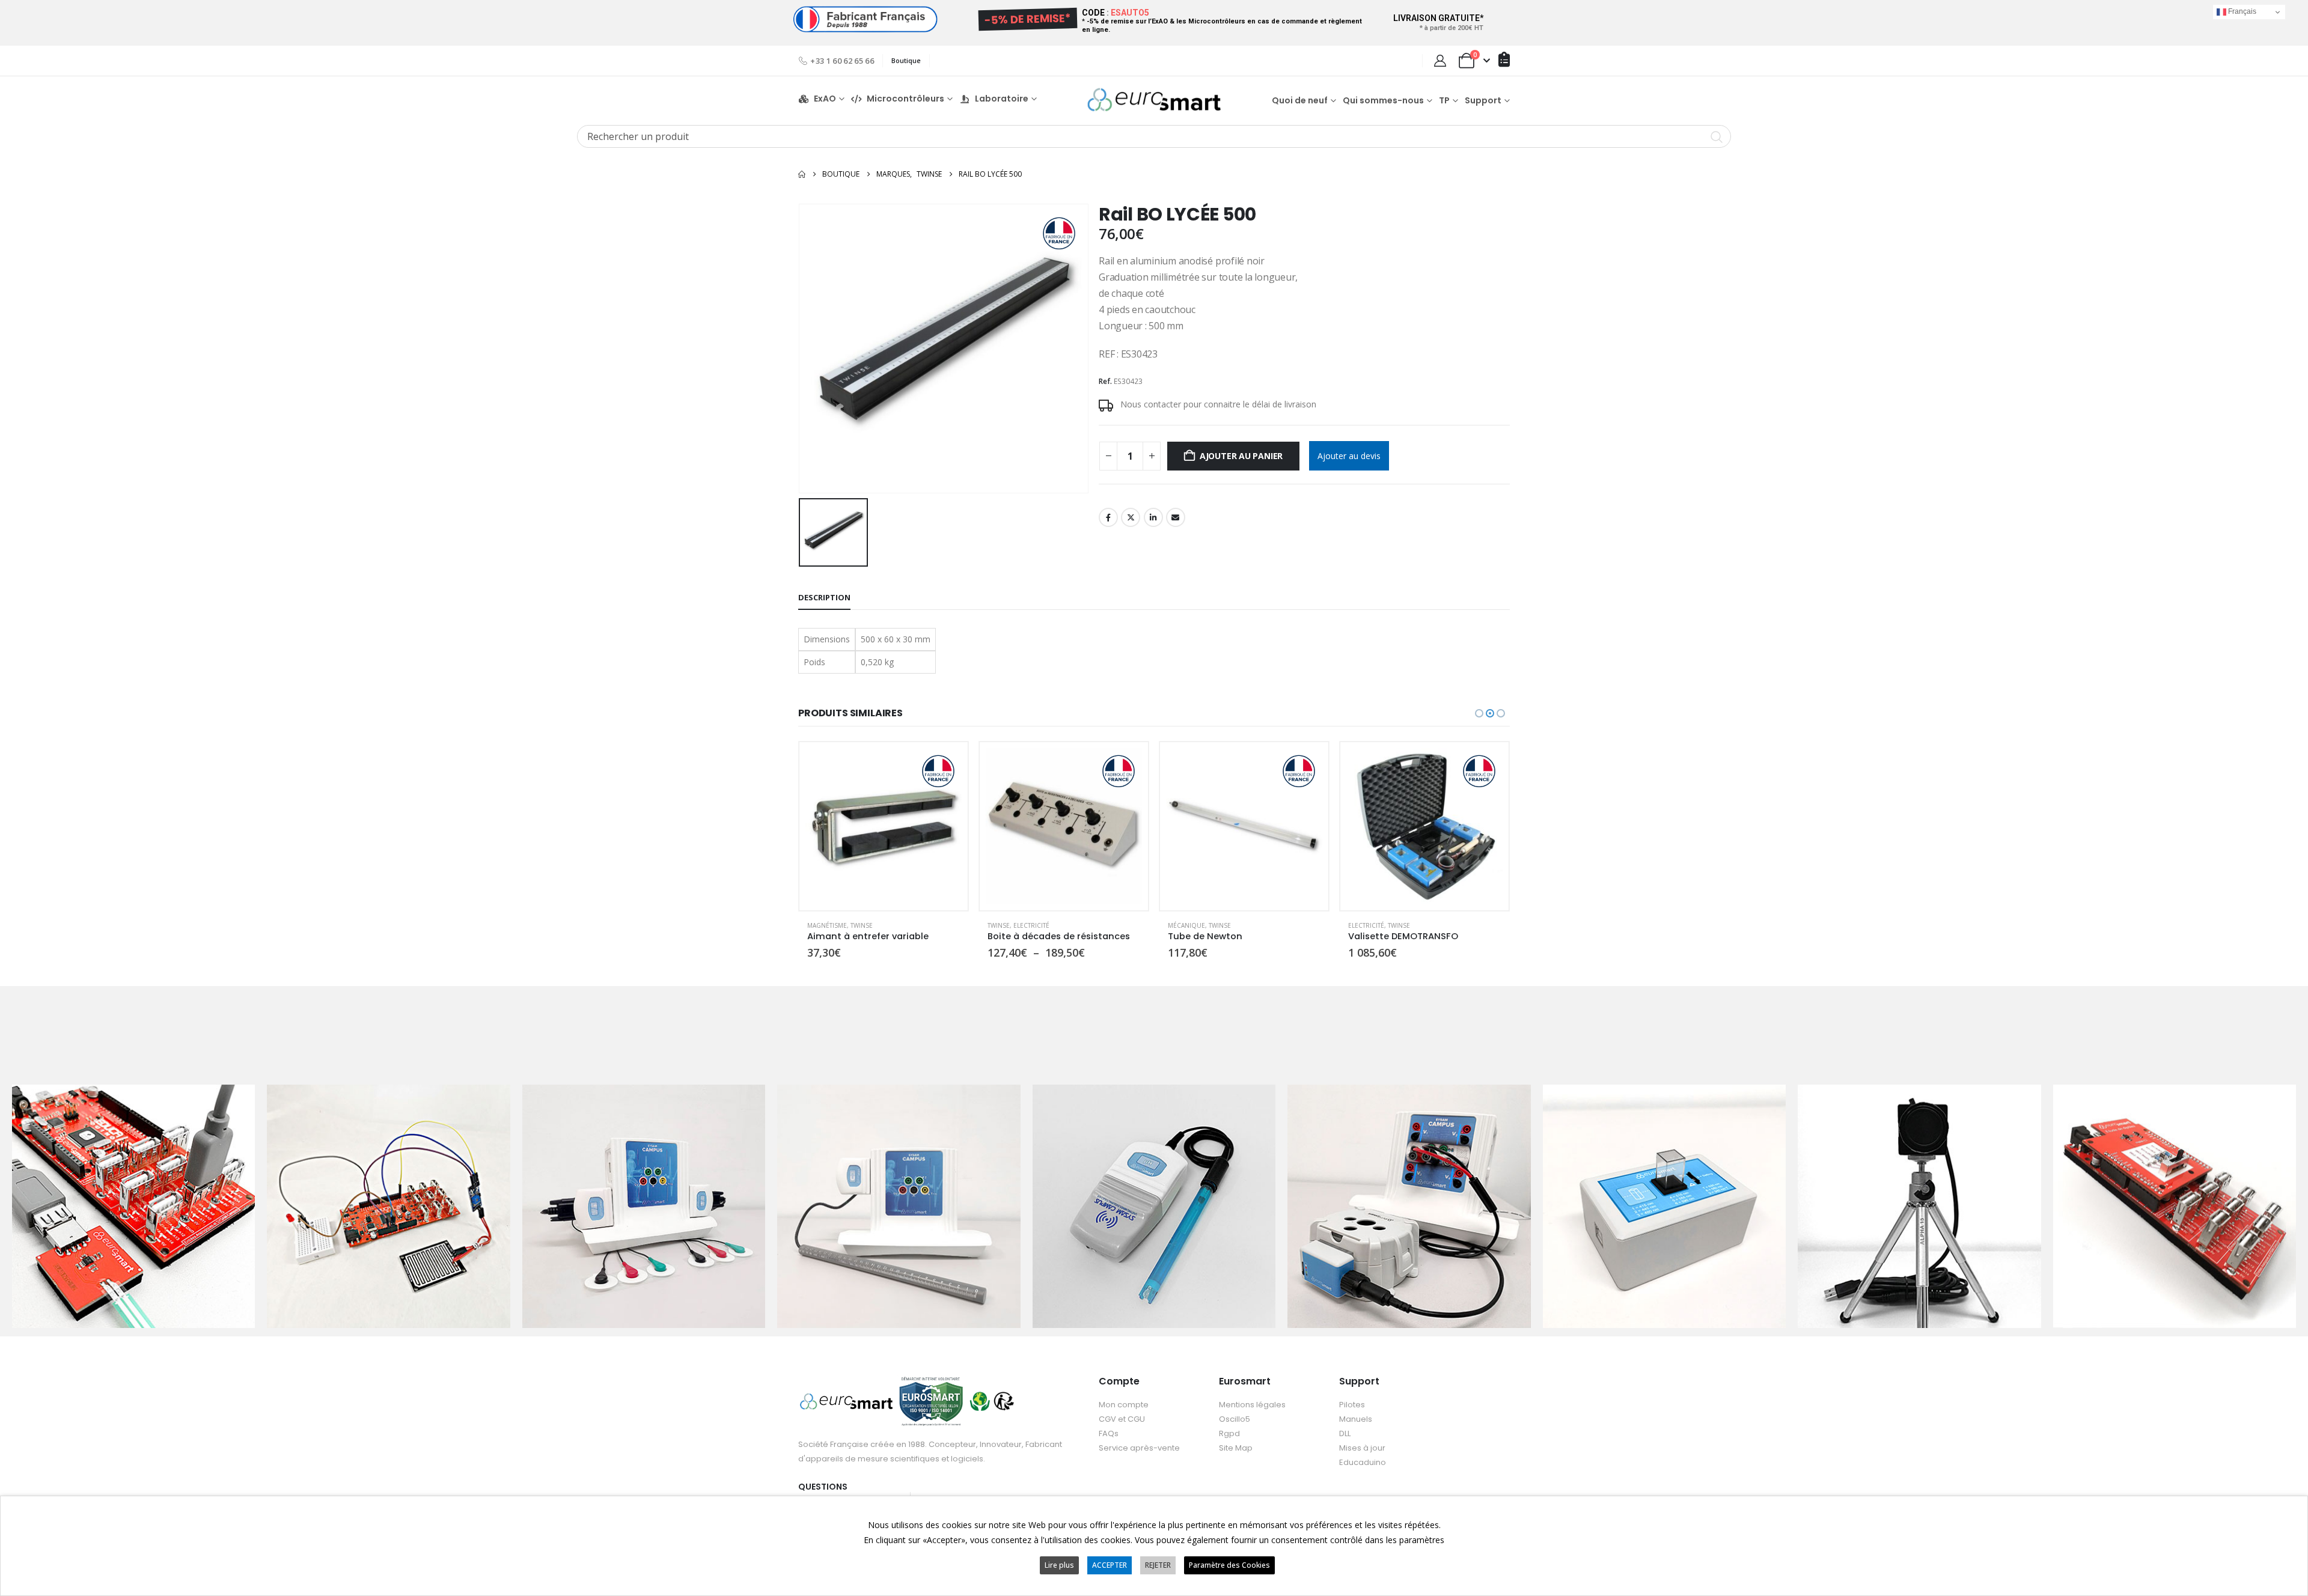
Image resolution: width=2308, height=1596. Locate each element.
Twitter (1131, 517)
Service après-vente (1139, 1448)
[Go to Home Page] (802, 174)
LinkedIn (1153, 517)
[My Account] (1440, 61)
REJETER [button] (1158, 1565)
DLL (1345, 1433)
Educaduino (1363, 1462)
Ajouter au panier (1241, 456)
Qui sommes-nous (1383, 100)
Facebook (1108, 517)
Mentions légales (1252, 1405)
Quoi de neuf (1300, 100)
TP (1444, 100)
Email (1176, 517)
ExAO (825, 99)
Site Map (1236, 1448)
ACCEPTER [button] (1110, 1565)
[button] (1479, 713)
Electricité (851, 925)
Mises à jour (1362, 1448)
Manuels (1356, 1419)
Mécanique (1006, 925)
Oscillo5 (1235, 1419)
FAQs (1109, 1433)
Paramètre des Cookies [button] (1229, 1565)
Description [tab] (824, 597)
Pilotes (1352, 1405)
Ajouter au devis (1349, 456)
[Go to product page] (884, 826)
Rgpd (1229, 1433)
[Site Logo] (1154, 99)
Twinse (818, 925)
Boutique (906, 60)
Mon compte (1124, 1405)
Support (1483, 100)
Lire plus (1059, 1565)
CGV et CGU (1122, 1419)
